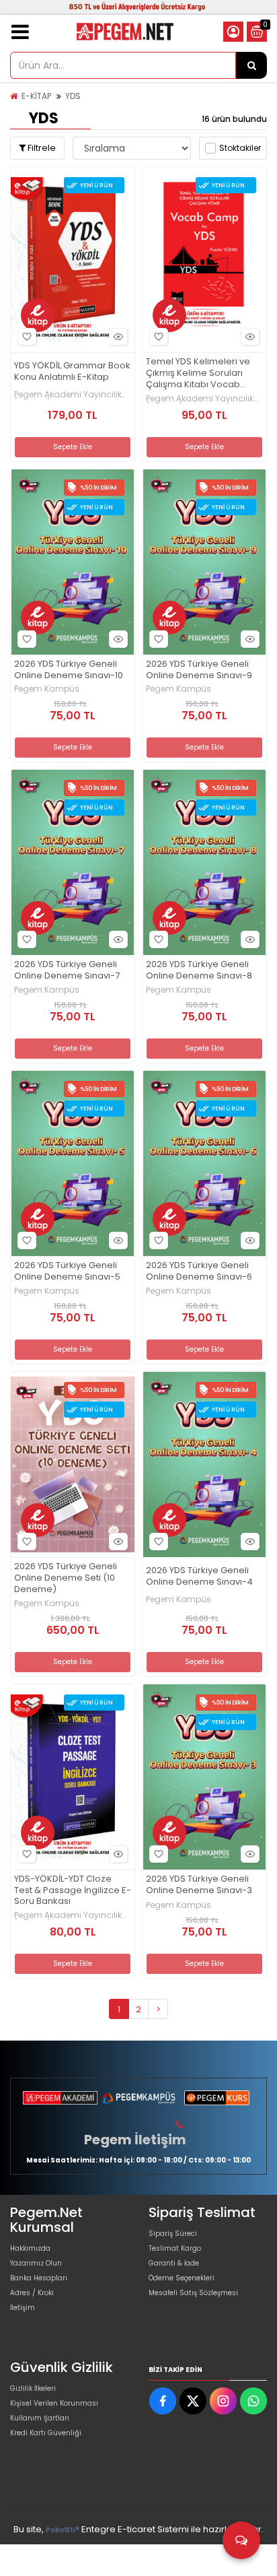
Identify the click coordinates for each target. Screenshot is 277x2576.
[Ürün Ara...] (251, 65)
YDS (73, 96)
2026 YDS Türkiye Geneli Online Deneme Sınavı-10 (69, 670)
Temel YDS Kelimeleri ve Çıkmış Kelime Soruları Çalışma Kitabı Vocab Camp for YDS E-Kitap (198, 373)
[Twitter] (193, 2401)
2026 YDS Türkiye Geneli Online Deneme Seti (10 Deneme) (66, 1578)
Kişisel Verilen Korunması (54, 2403)
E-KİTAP (36, 96)
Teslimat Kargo (175, 2248)
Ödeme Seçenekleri (182, 2278)
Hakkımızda (30, 2248)
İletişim (23, 2308)
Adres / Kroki (32, 2293)
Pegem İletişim (135, 2140)
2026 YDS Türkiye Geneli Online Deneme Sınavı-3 (199, 1885)
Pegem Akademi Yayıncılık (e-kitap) (68, 395)
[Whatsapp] (253, 2401)
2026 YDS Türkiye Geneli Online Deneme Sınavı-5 (67, 1272)
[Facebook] (163, 2401)
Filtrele (41, 148)
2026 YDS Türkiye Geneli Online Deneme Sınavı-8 (199, 970)
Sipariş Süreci (173, 2234)
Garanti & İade (174, 2263)
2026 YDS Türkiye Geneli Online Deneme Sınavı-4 (199, 1577)
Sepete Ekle (73, 447)
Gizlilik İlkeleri (33, 2388)
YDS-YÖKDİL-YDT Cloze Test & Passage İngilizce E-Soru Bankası (73, 1891)
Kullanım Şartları (40, 2418)
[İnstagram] (223, 2401)
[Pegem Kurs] (217, 2098)
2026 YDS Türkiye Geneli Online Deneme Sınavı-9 (199, 670)
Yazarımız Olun (36, 2263)
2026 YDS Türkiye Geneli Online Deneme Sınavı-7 (67, 970)
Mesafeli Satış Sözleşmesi (193, 2293)
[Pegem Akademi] (60, 2098)
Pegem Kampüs (47, 689)
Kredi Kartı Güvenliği (46, 2433)
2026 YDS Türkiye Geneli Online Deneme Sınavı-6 (199, 1272)
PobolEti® (63, 2530)
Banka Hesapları (39, 2278)
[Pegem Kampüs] (139, 2098)
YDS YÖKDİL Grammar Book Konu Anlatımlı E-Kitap (72, 372)
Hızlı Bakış (118, 337)
